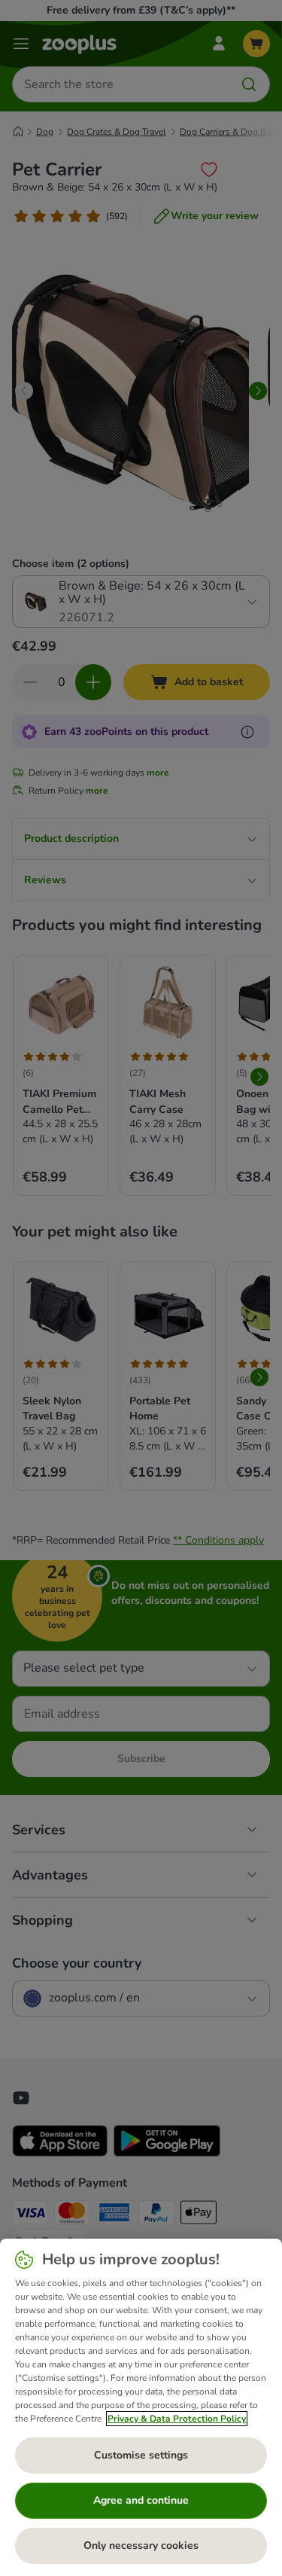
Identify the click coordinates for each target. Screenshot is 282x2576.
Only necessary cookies (141, 2546)
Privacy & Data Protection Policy (177, 2419)
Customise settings (141, 2455)
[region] (141, 2407)
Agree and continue (141, 2500)
